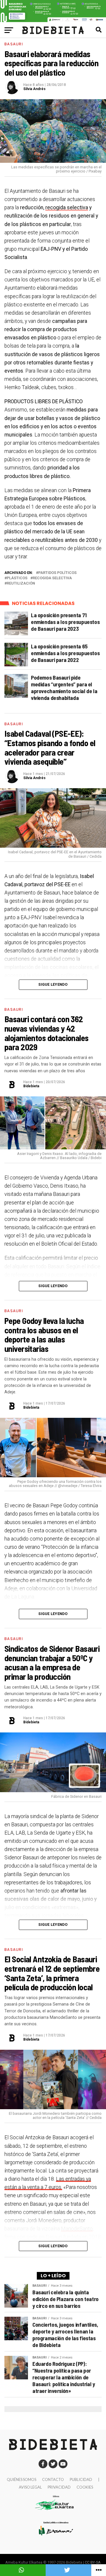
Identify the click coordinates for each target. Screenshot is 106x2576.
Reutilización (21, 584)
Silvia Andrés (34, 89)
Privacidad (59, 2487)
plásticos (17, 578)
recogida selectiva (67, 208)
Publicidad (81, 2479)
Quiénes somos (21, 2479)
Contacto (53, 2479)
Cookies (85, 2487)
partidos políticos (57, 573)
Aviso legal (30, 2487)
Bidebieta (31, 1086)
